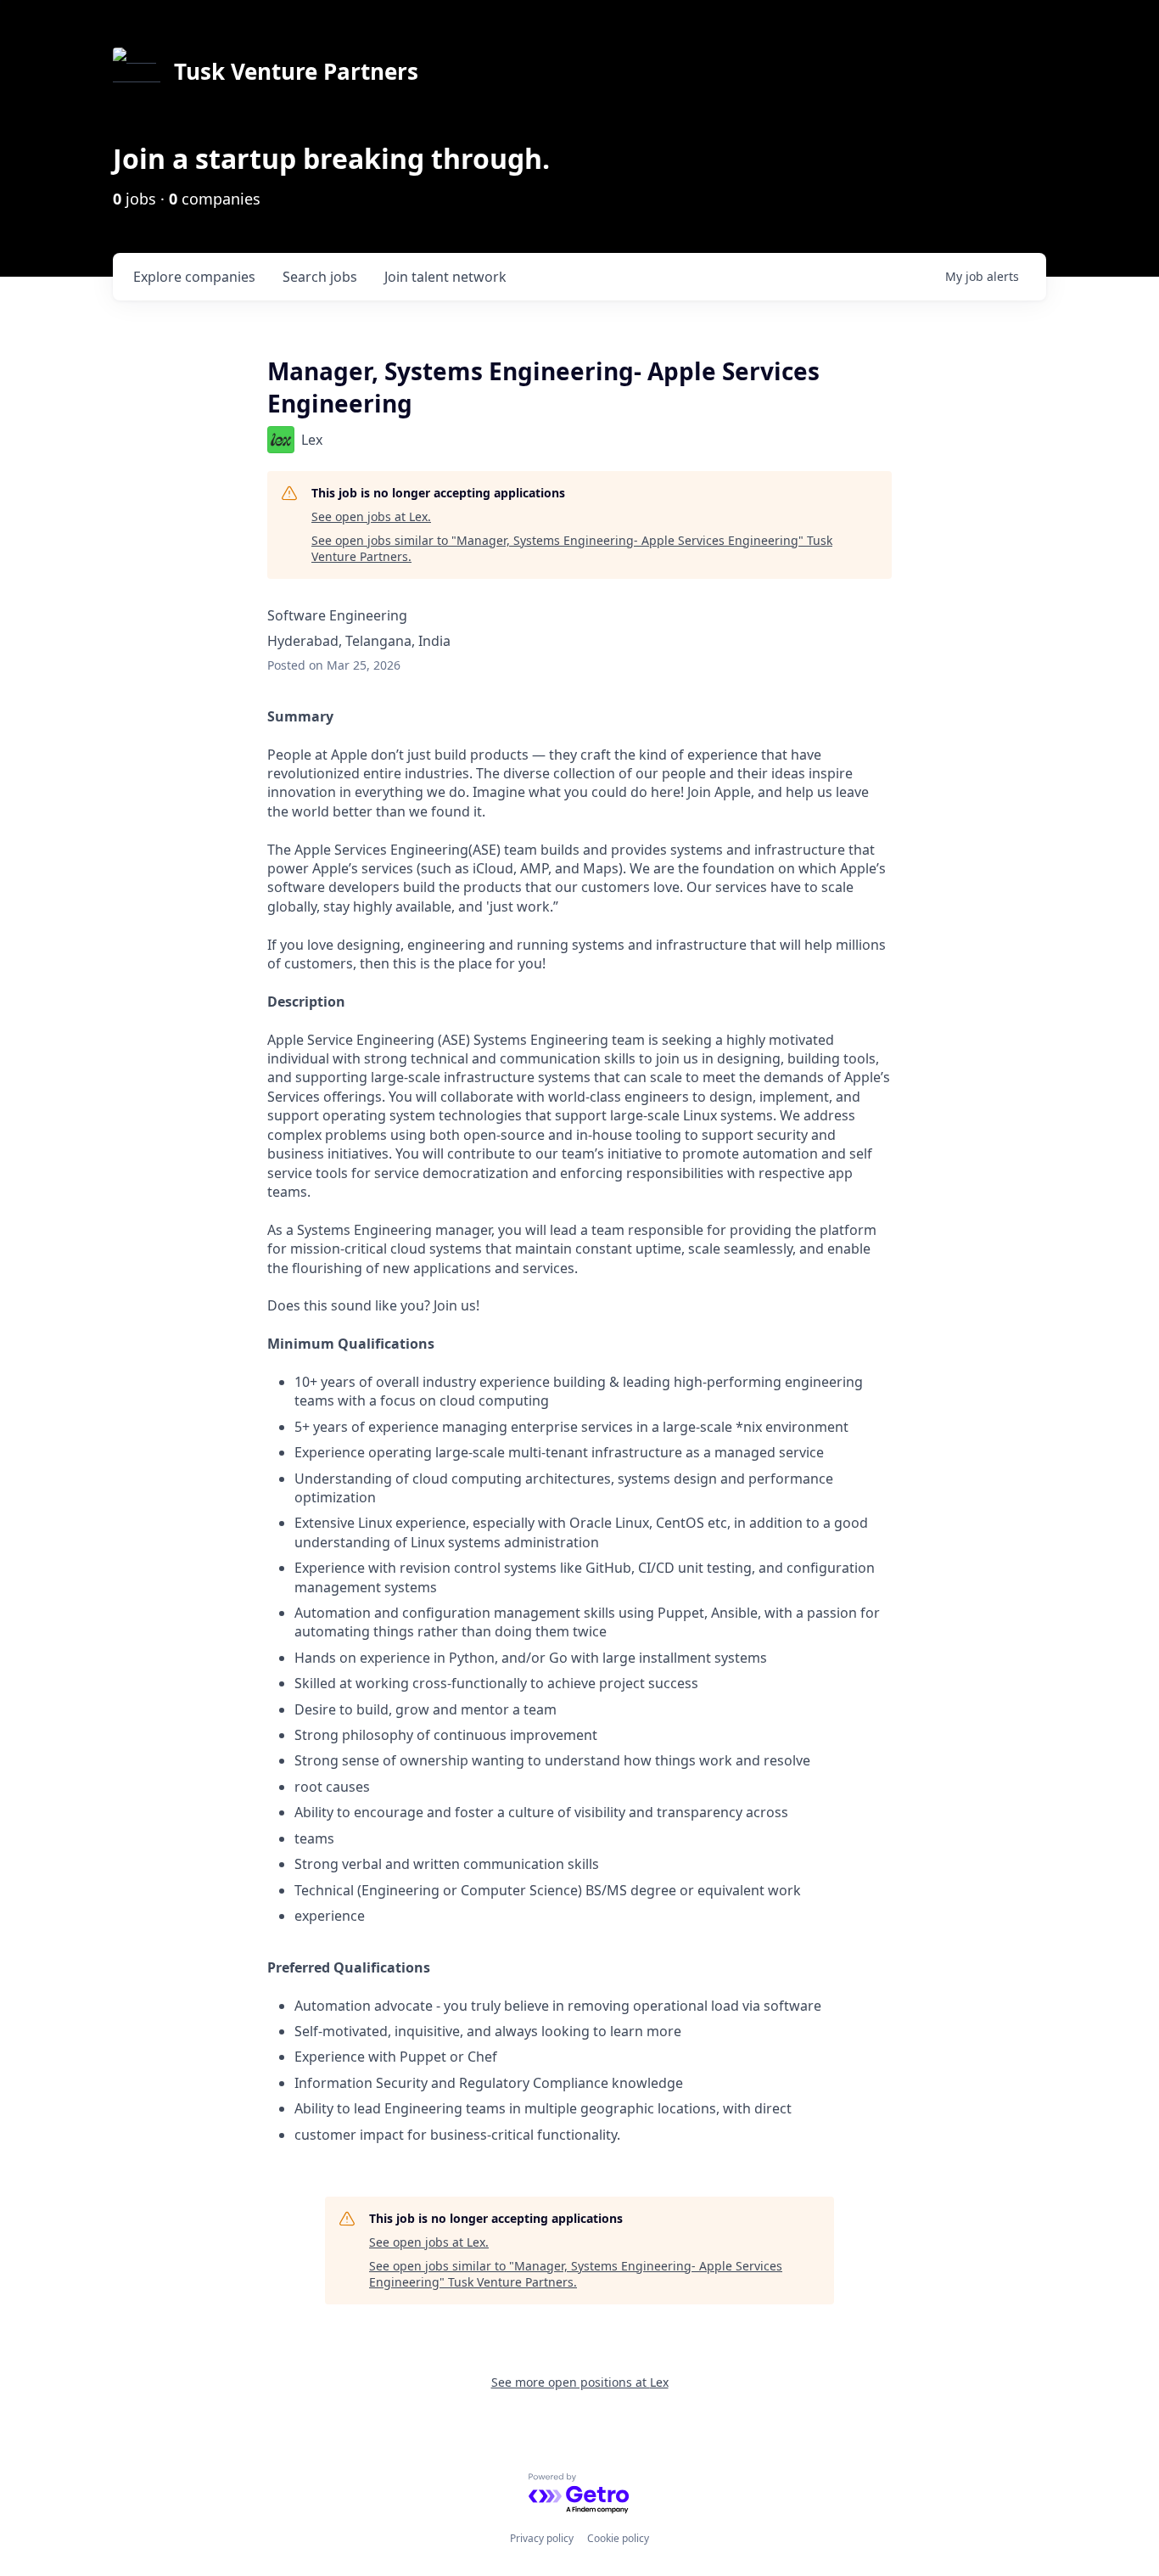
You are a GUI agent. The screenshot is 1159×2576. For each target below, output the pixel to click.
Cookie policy (618, 2538)
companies (194, 277)
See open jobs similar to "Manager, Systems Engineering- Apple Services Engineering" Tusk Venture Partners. (572, 549)
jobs (320, 277)
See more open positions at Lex (580, 2382)
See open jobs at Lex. (371, 516)
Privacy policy (542, 2538)
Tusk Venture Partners (296, 71)
